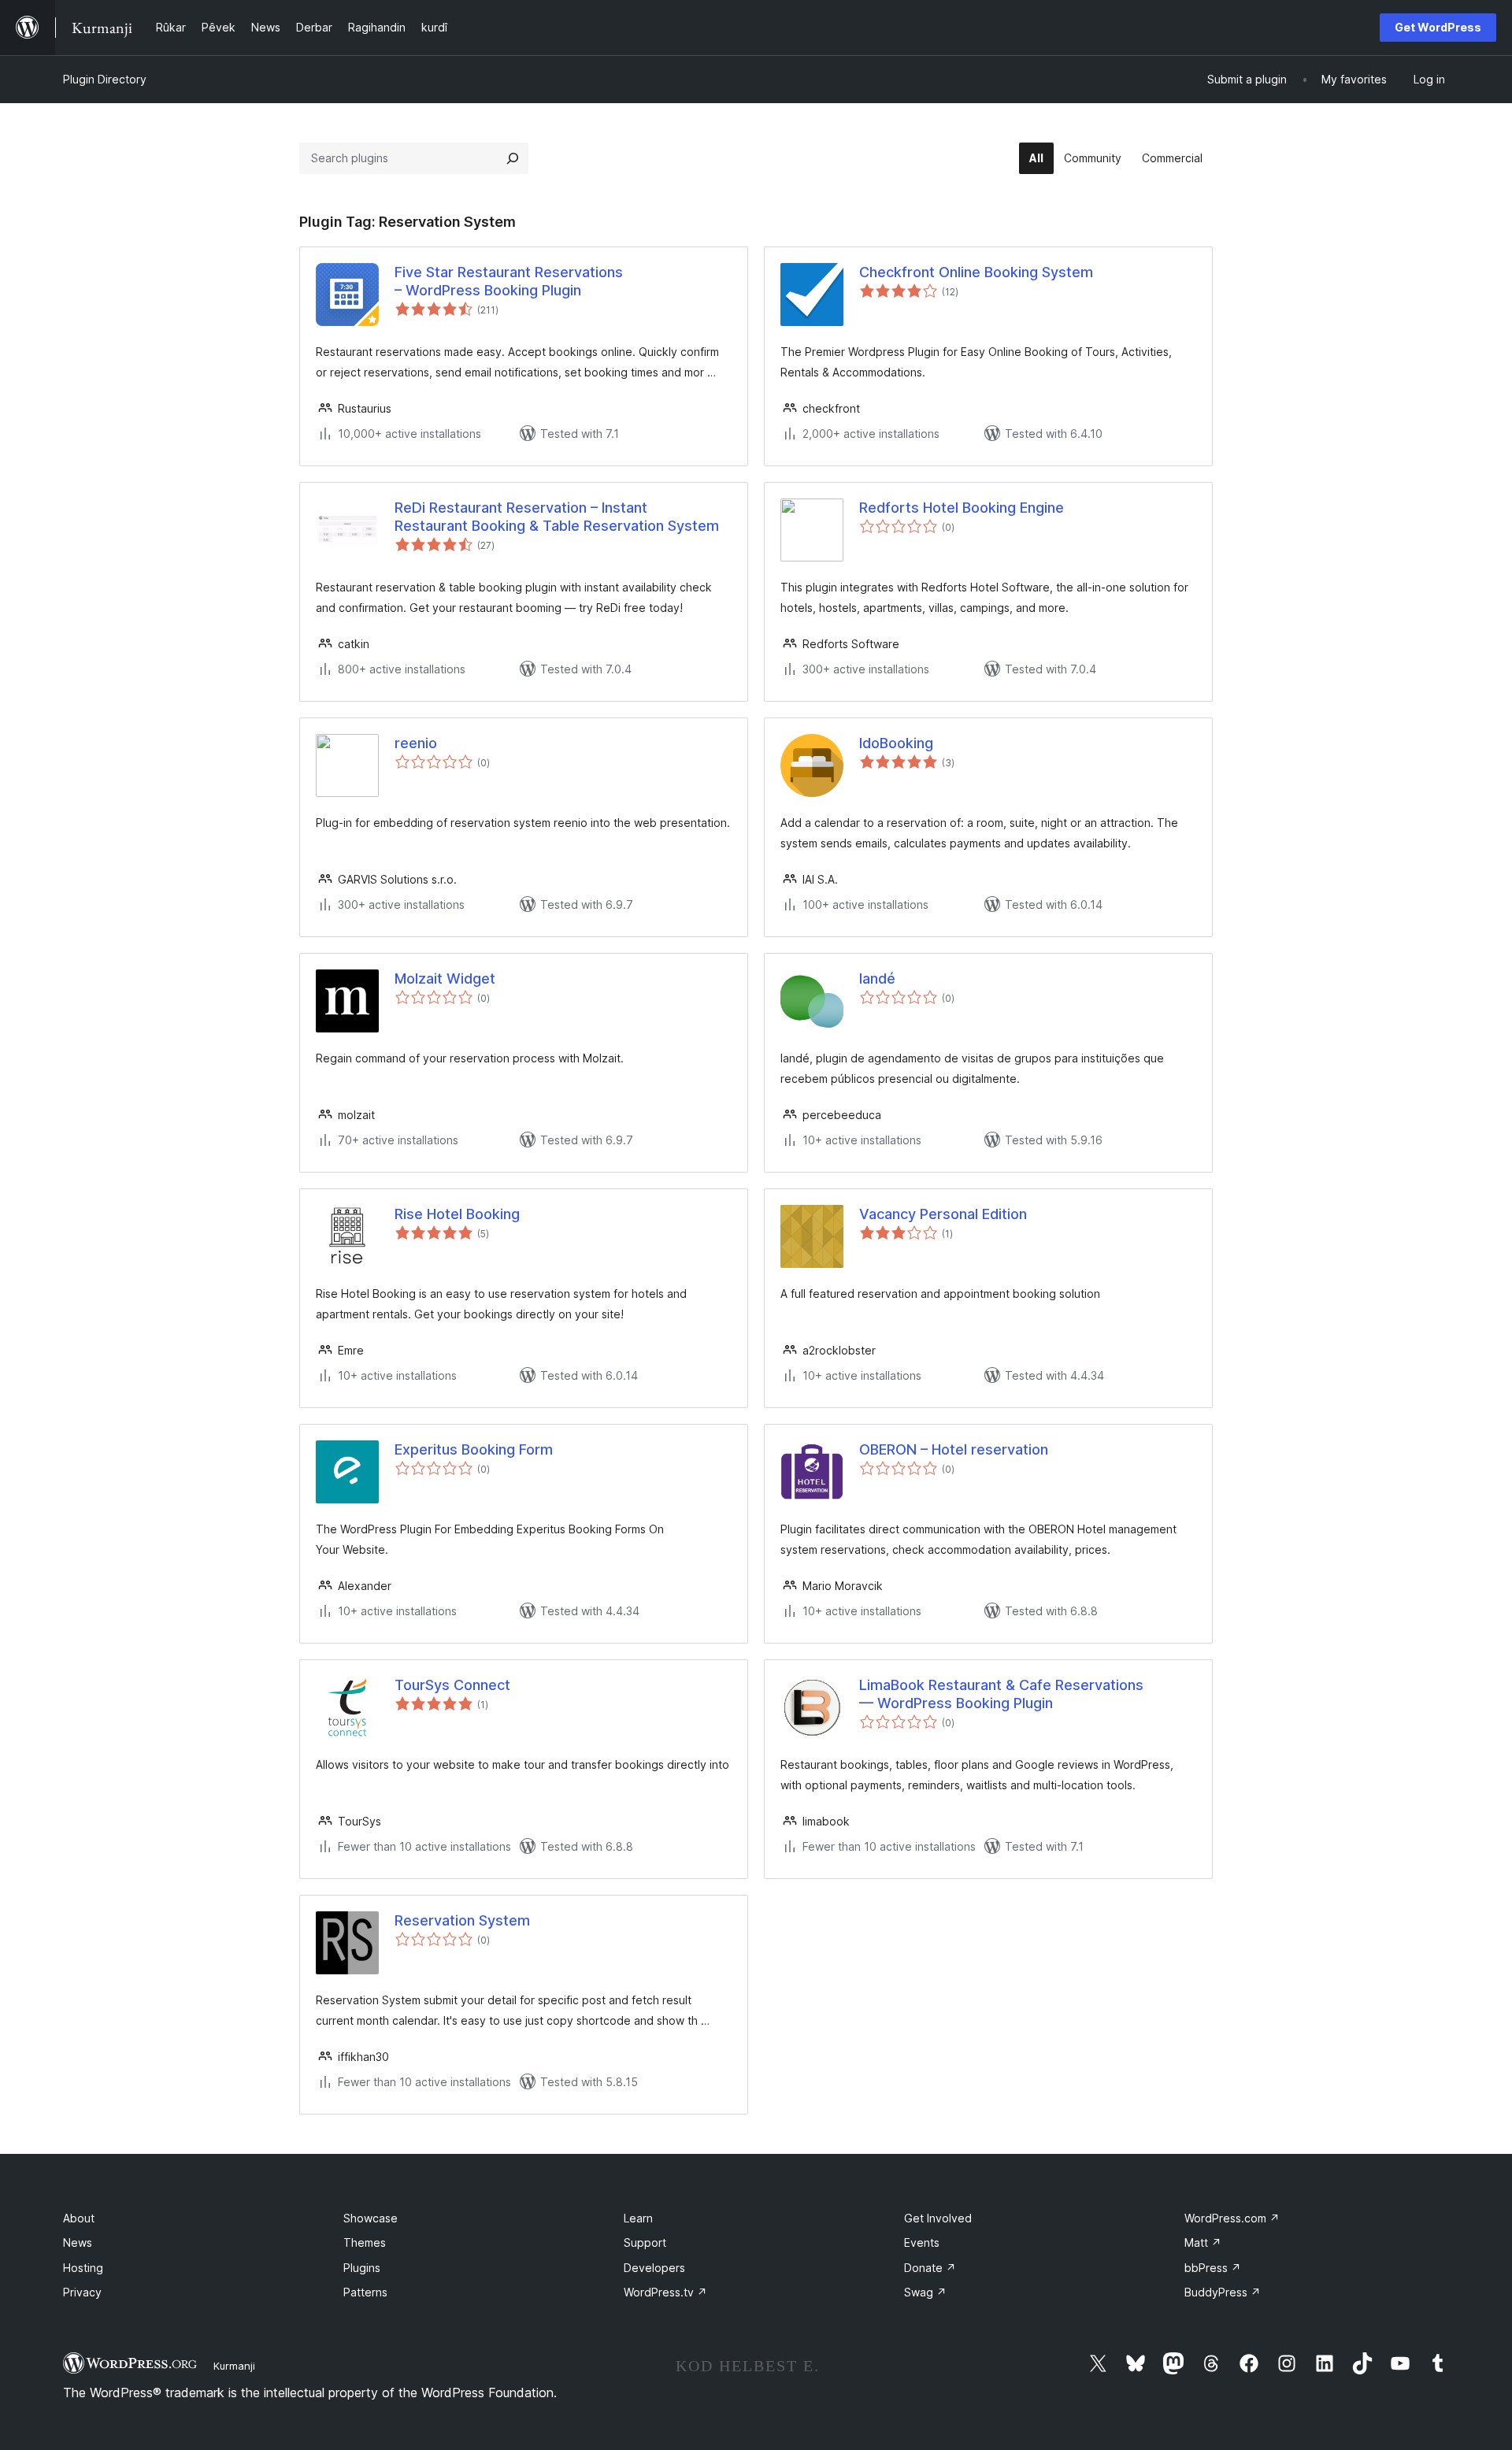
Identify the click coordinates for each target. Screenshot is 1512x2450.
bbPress (1213, 2268)
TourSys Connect (452, 1685)
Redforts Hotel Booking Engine (962, 508)
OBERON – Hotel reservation (954, 1449)
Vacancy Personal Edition (943, 1214)
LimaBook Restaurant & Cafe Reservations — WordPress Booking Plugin (1001, 1694)
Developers (654, 2268)
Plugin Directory (105, 79)
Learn (638, 2218)
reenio (416, 743)
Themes (365, 2242)
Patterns (365, 2292)
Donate (930, 2268)
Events (922, 2242)
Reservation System (462, 1920)
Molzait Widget (445, 979)
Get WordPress (1438, 27)
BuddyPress (1223, 2292)
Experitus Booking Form (474, 1449)
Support (645, 2242)
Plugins (362, 2268)
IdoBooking (896, 743)
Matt (1203, 2242)
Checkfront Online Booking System (976, 272)
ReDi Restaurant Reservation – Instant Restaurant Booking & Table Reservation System (557, 517)
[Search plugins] (513, 158)
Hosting (83, 2268)
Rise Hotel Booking (457, 1214)
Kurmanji (234, 2366)
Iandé (877, 979)
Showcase (371, 2218)
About (79, 2218)
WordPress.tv (665, 2292)
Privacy (82, 2292)
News (78, 2242)
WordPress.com (1232, 2218)
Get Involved (938, 2218)
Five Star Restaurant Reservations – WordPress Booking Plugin (509, 281)
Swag (925, 2292)
